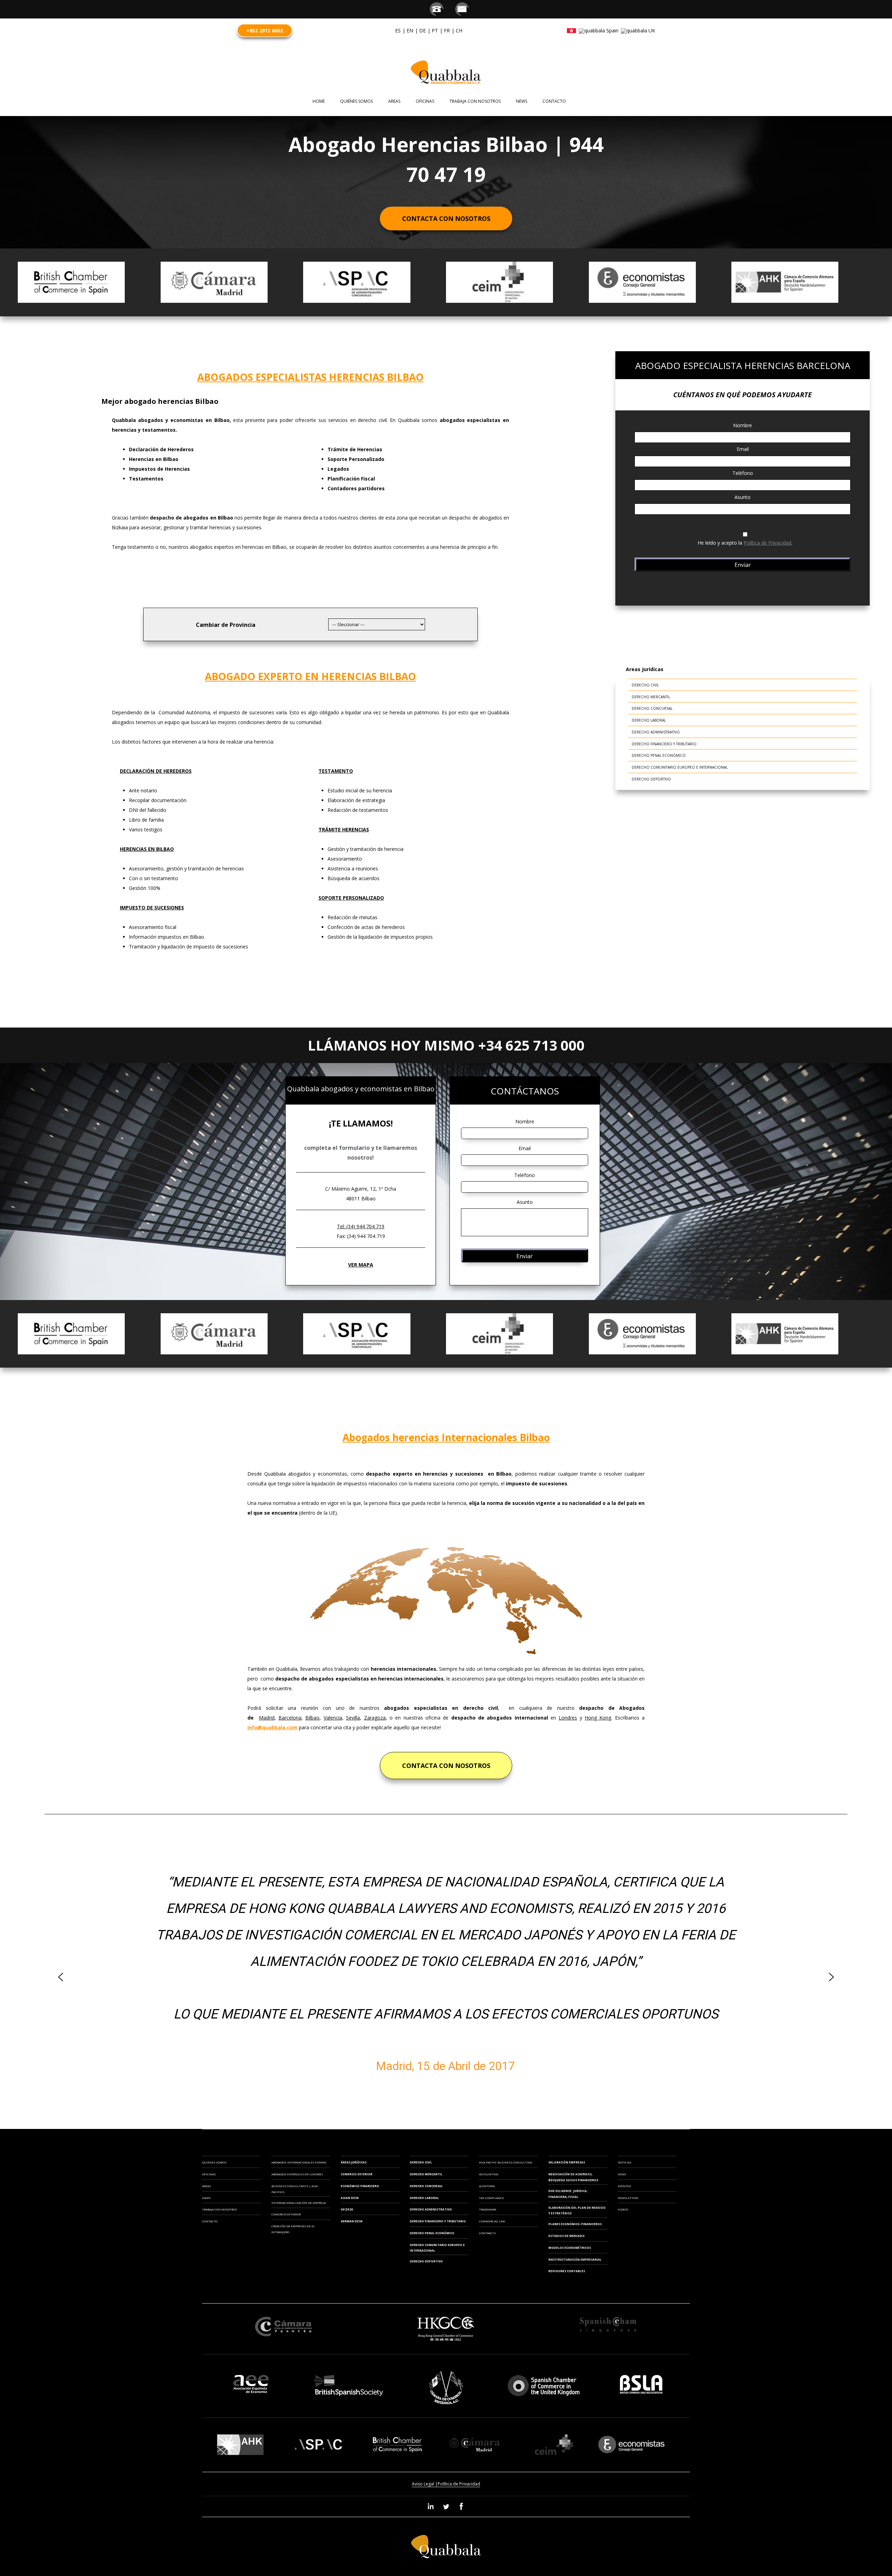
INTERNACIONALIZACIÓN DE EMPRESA (299, 2203)
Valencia (333, 1718)
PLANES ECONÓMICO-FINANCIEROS (575, 2224)
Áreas (206, 2186)
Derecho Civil (645, 685)
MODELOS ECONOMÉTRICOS (570, 2248)
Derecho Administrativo (656, 732)
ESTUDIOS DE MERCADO (567, 2236)
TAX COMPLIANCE (491, 2198)
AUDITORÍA (487, 2186)
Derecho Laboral (649, 720)
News (522, 101)
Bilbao (312, 1718)
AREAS (394, 101)
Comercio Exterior (357, 2174)
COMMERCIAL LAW (492, 2221)
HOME (319, 101)
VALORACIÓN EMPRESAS (567, 2162)
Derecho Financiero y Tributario (664, 744)
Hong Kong (598, 1718)
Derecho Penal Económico (659, 755)
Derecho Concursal (652, 708)
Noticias (625, 2162)
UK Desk (347, 2209)
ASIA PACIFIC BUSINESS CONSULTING (506, 2162)
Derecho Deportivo (651, 779)
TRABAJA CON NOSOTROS (475, 101)
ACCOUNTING (489, 2174)
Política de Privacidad (767, 543)
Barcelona (290, 1718)
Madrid (267, 1718)
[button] (61, 1977)
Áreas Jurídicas (354, 2162)
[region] (446, 1977)
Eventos (624, 2186)
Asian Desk (350, 2198)
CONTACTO (554, 101)
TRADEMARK (488, 2209)
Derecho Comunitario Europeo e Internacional (680, 767)
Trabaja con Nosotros (220, 2209)
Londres (568, 1718)
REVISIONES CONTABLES (567, 2271)
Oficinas (209, 2174)
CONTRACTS (487, 2233)
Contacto (210, 2221)
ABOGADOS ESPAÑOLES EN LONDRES (297, 2174)
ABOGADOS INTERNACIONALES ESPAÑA (299, 2162)
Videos (623, 2209)
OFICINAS (425, 101)
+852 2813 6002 (265, 30)
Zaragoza (375, 1718)
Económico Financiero (360, 2186)
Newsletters (628, 2198)
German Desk (352, 2221)
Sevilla (353, 1718)
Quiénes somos (356, 101)
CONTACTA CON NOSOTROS (446, 1766)
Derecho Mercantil (651, 697)
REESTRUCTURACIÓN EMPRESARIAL (575, 2259)
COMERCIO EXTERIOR (286, 2214)
